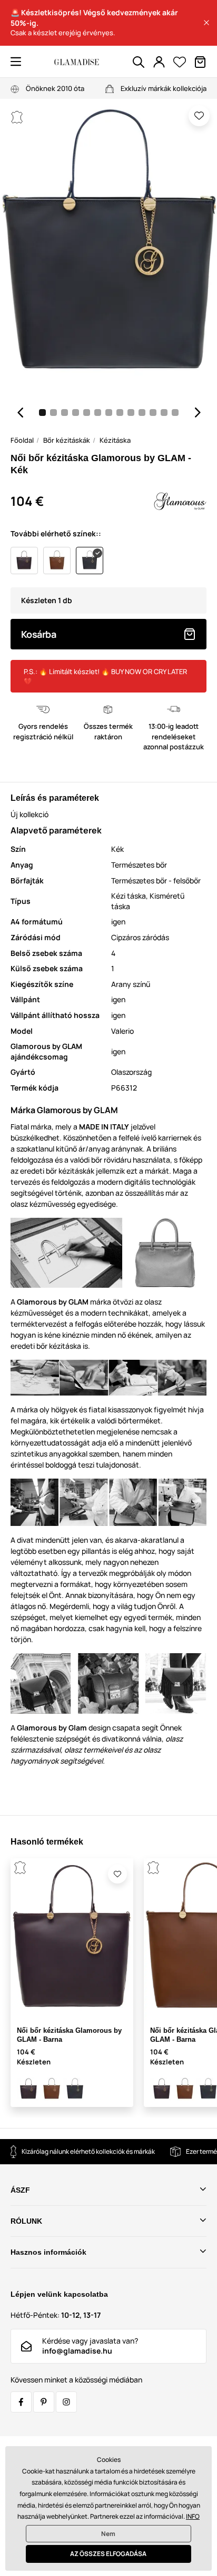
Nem (108, 2534)
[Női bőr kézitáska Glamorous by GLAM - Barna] (28, 2089)
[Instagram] (66, 2402)
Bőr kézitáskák (67, 440)
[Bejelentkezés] (159, 62)
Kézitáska (115, 440)
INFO (193, 2516)
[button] (206, 23)
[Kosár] (200, 62)
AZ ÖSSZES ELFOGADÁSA (108, 2554)
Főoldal (22, 440)
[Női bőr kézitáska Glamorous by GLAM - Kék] (75, 2089)
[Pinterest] (44, 2402)
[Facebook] (21, 2402)
